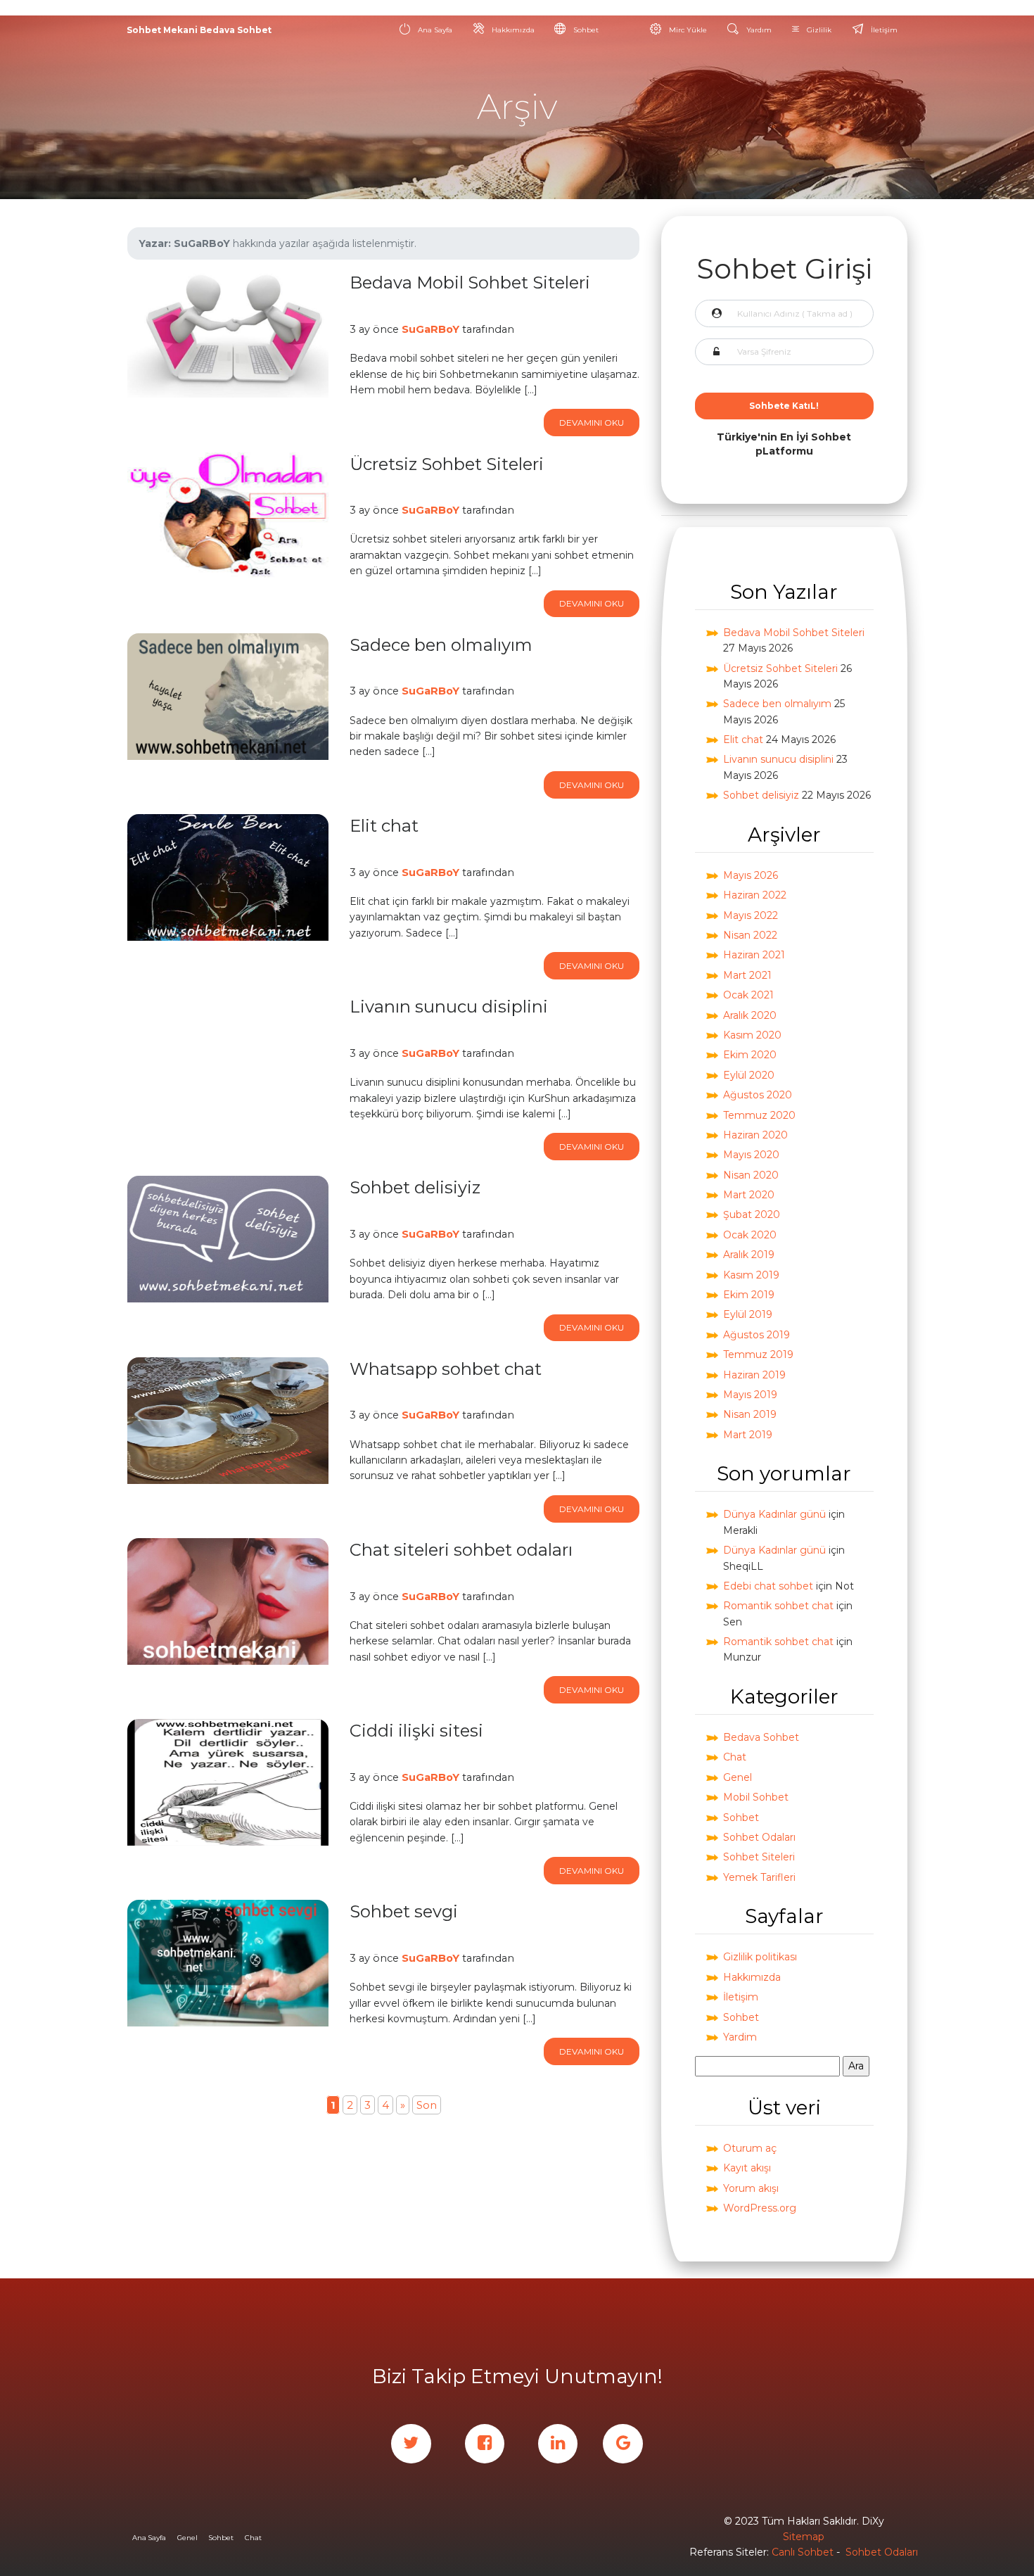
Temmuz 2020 (759, 1115)
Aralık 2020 (750, 1015)
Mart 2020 (749, 1195)
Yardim (740, 2037)
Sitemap (804, 2537)
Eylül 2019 (748, 1314)
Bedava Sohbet (761, 1737)
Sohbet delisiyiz (761, 795)
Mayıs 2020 (751, 1155)
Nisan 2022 (750, 935)
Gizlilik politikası (760, 1957)
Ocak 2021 (748, 995)
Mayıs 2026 (751, 875)
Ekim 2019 (749, 1295)
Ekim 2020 (750, 1055)
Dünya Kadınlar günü (774, 1514)
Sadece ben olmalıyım (777, 704)
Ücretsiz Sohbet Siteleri (780, 668)
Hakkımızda (512, 30)
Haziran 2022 (755, 895)
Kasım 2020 (752, 1035)
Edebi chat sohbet (768, 1586)
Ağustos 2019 (757, 1335)
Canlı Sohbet (803, 2552)
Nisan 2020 (751, 1175)
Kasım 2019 (751, 1275)
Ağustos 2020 (758, 1095)
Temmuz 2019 (758, 1354)
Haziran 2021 (754, 955)
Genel (738, 1777)
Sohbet (585, 30)
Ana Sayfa (434, 30)
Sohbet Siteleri (759, 1857)
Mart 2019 (748, 1435)
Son (427, 2105)
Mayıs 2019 (750, 1395)
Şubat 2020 (752, 1214)
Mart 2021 (747, 975)
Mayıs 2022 (751, 915)
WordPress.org (760, 2208)
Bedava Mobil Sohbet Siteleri (794, 633)
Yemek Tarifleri (759, 1877)
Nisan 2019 (750, 1414)
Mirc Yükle (687, 30)
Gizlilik (818, 30)
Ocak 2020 (750, 1235)
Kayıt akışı (747, 2168)
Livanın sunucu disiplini (778, 759)
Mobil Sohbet (756, 1797)
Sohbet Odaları (759, 1837)
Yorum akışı (751, 2188)
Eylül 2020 (749, 1075)
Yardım (758, 30)
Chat (735, 1757)
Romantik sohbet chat (778, 1606)
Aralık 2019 (749, 1255)
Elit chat (743, 740)
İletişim (883, 30)
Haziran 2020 (755, 1135)
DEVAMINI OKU (592, 423)
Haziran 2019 (754, 1375)
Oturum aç (750, 2148)
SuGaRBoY (430, 329)
